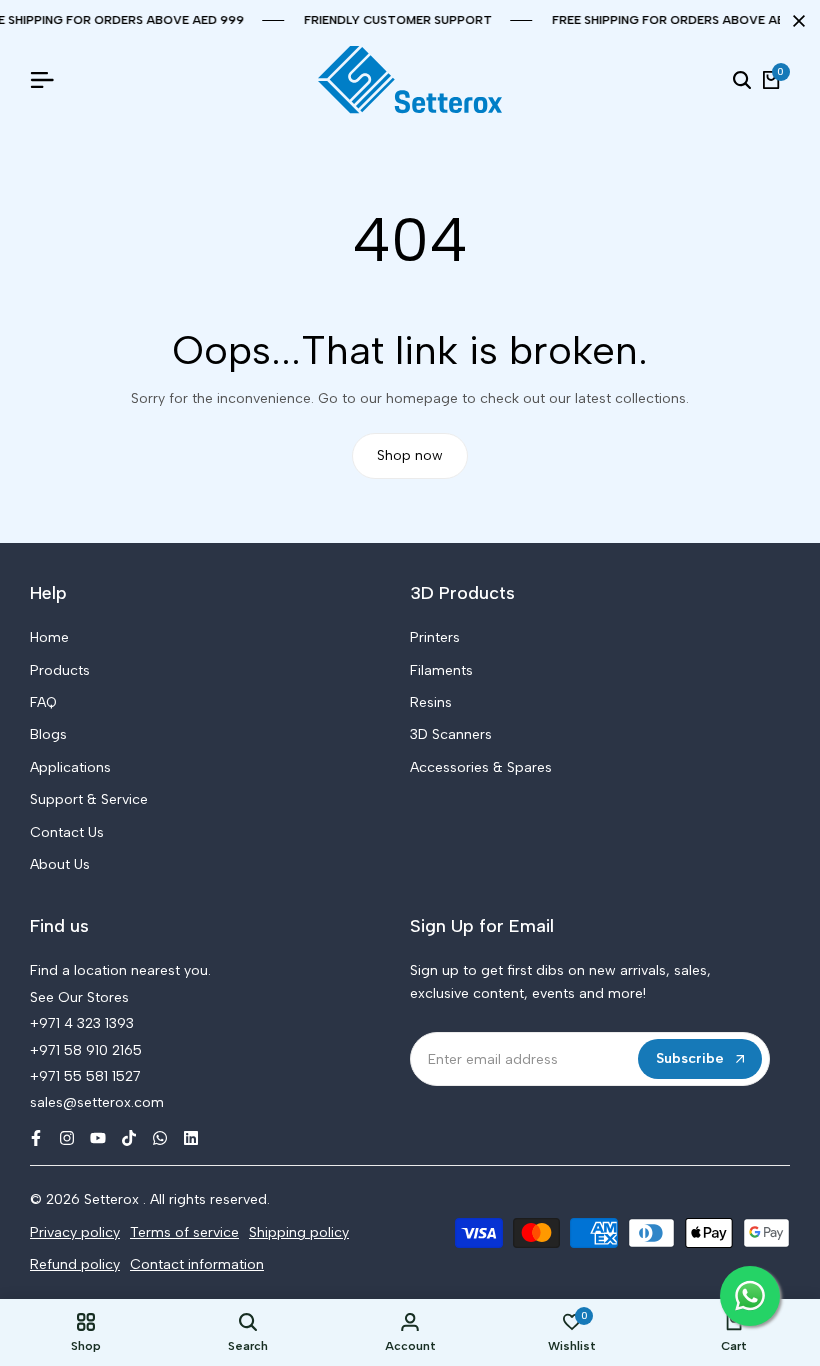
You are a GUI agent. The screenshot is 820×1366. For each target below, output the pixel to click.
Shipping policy (299, 1232)
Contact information (197, 1264)
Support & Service (89, 799)
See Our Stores (79, 997)
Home (49, 637)
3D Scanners (451, 734)
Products (60, 670)
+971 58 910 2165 (86, 1050)
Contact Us (67, 832)
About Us (60, 864)
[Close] (795, 21)
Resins (431, 702)
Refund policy (75, 1264)
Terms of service (184, 1232)
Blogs (48, 734)
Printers (435, 637)
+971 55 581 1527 (85, 1076)
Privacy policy (75, 1232)
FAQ (43, 702)
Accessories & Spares (481, 767)
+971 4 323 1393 (82, 1023)
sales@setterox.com (97, 1102)
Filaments (441, 670)
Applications (70, 767)
